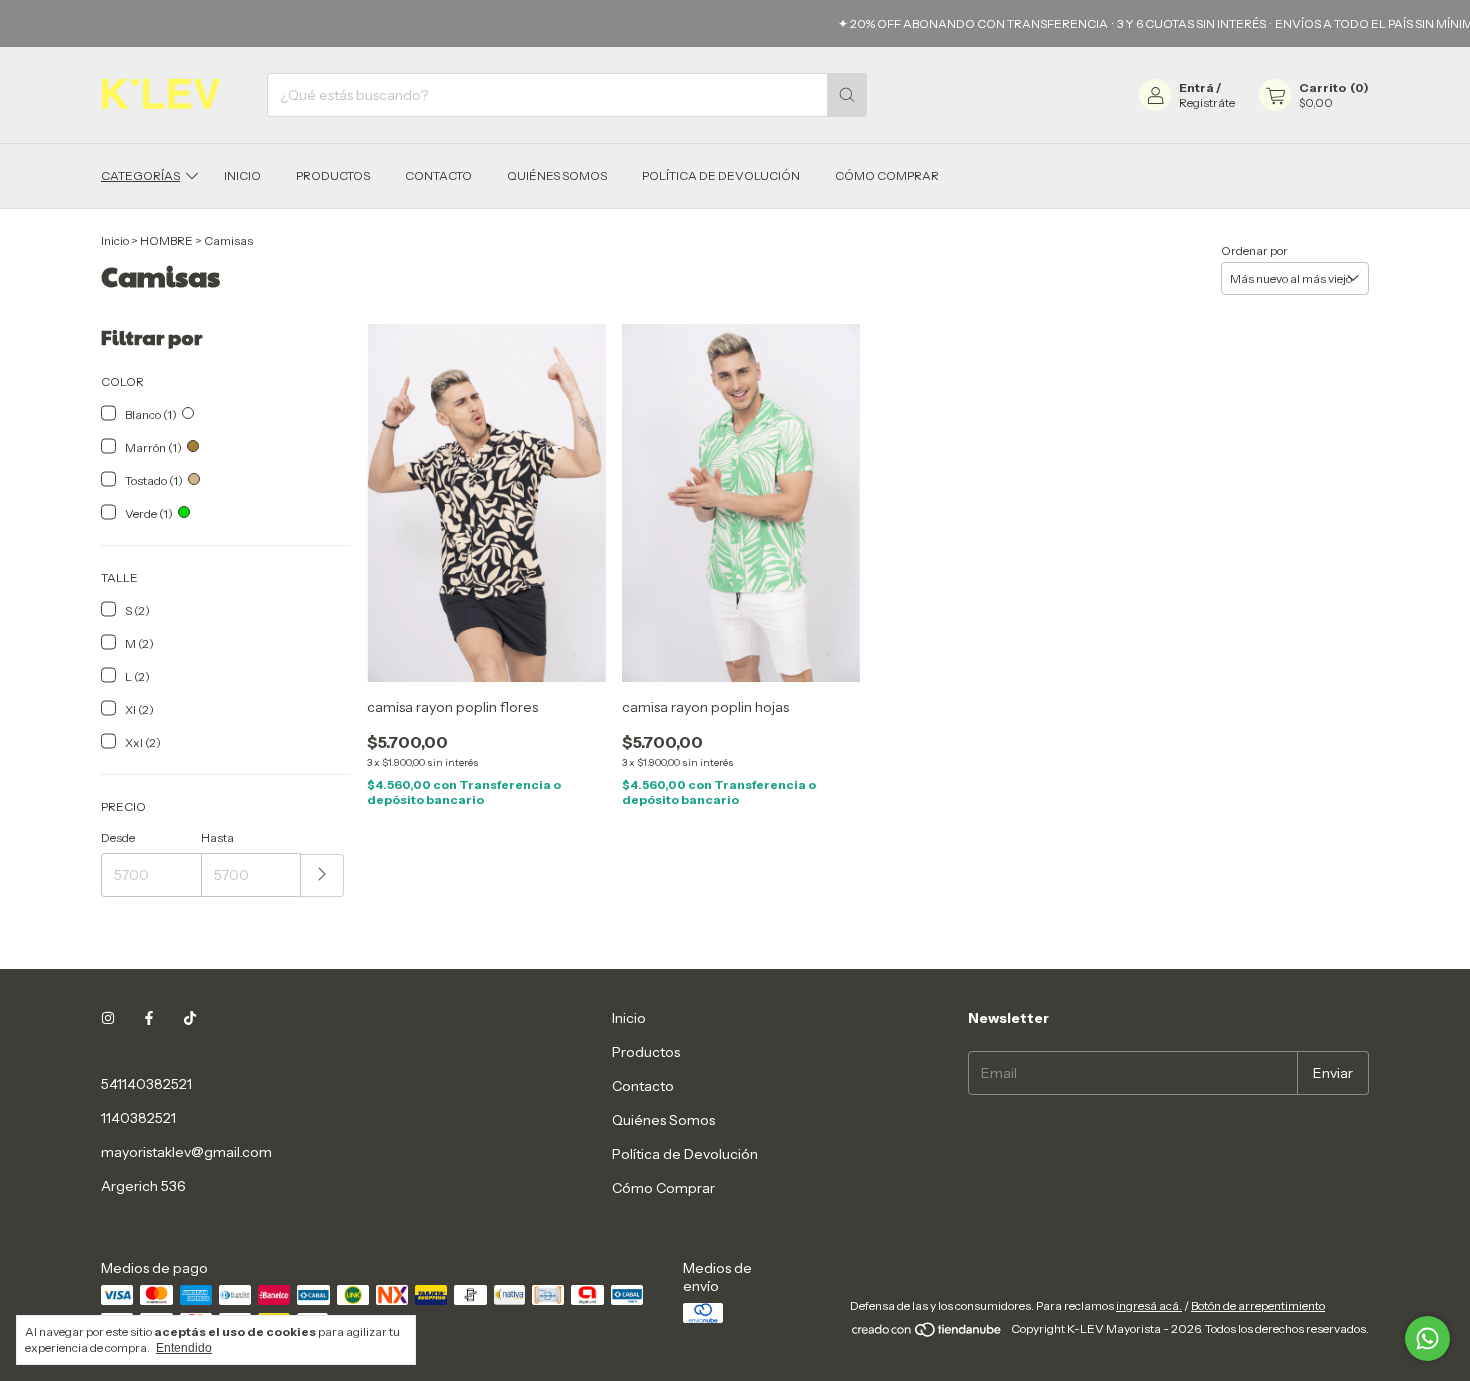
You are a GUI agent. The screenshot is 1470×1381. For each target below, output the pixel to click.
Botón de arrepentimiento (1258, 1305)
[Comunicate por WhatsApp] (1427, 1338)
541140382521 (146, 1084)
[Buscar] (847, 95)
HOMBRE (166, 240)
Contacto (438, 175)
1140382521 (138, 1118)
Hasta (217, 837)
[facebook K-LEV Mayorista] (149, 1018)
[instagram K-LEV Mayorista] (108, 1018)
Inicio (242, 175)
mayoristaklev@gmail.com (186, 1152)
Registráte (1207, 102)
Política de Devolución (721, 175)
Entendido (184, 1348)
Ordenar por (1254, 250)
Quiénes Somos (557, 175)
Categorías (140, 175)
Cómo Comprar (887, 175)
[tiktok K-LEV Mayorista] (190, 1018)
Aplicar (322, 875)
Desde (118, 837)
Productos (333, 175)
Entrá (1196, 87)
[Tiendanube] (927, 1333)
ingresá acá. (1149, 1305)
